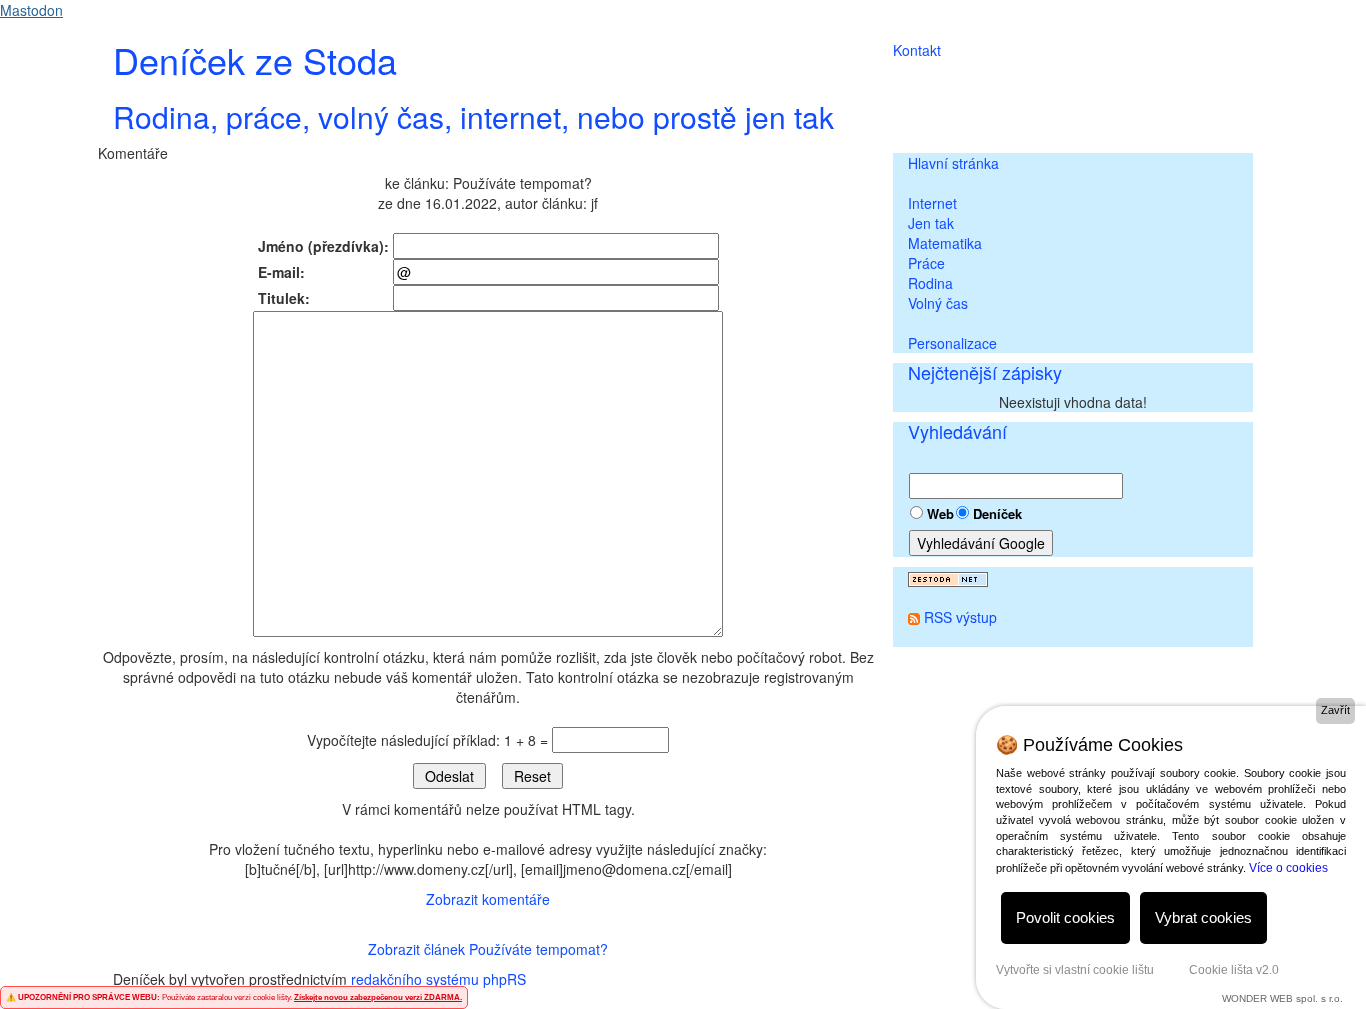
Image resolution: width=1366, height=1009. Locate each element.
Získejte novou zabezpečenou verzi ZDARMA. (378, 997)
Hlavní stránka (953, 163)
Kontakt (917, 50)
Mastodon (31, 10)
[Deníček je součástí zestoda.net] (948, 577)
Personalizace (952, 343)
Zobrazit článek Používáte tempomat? (488, 949)
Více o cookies (1288, 868)
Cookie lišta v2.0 (1234, 970)
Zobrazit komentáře (488, 899)
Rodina (930, 283)
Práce (926, 263)
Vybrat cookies (1203, 917)
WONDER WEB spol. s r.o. (1282, 998)
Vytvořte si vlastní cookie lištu (1075, 970)
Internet (932, 203)
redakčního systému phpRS (438, 979)
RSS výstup (960, 617)
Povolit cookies (1065, 917)
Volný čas (938, 303)
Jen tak (931, 223)
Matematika (945, 243)
